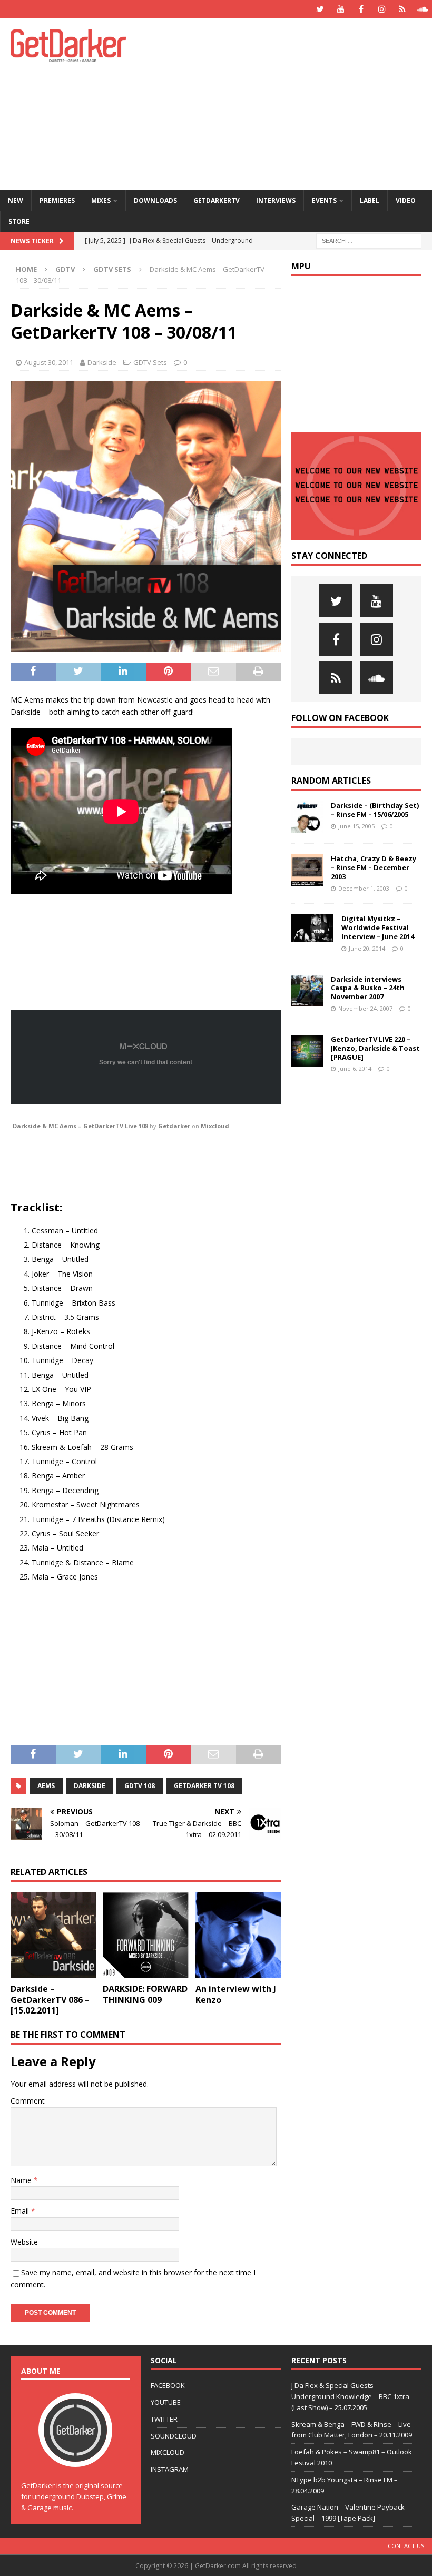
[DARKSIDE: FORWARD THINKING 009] (146, 1935)
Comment (28, 2101)
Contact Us (406, 2546)
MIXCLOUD (168, 2452)
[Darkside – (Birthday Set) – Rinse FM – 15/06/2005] (307, 817)
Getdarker (174, 1126)
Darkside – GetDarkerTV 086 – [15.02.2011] (50, 2000)
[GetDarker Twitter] (320, 9)
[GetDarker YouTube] (341, 9)
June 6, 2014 (355, 1068)
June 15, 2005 (356, 826)
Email (21, 2211)
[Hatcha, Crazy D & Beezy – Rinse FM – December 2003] (307, 870)
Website (24, 2242)
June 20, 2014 (367, 948)
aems (46, 1786)
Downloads (155, 200)
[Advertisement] (295, 103)
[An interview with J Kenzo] (238, 1935)
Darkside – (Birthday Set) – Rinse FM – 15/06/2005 (375, 810)
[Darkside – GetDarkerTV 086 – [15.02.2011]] (53, 1935)
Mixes (101, 200)
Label (370, 200)
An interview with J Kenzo (236, 1994)
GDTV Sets (150, 362)
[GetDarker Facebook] (361, 9)
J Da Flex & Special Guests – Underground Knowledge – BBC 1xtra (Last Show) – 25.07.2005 (350, 2396)
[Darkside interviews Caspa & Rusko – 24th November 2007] (307, 991)
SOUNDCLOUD (174, 2436)
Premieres (57, 200)
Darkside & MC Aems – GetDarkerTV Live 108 (80, 1126)
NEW (16, 200)
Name (22, 2180)
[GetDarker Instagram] (382, 9)
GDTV (65, 269)
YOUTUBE (166, 2402)
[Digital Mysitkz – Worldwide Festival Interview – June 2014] (312, 928)
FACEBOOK (168, 2385)
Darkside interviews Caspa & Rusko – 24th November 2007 (368, 988)
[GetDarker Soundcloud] (423, 9)
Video (406, 200)
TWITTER (164, 2419)
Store (19, 221)
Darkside (102, 362)
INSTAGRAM (170, 2469)
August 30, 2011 (49, 362)
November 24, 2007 (365, 1008)
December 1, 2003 (364, 888)
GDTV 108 (140, 1786)
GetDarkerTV (217, 200)
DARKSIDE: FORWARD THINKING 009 (145, 1994)
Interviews (276, 200)
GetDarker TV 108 (204, 1786)
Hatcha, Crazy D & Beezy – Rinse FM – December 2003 (374, 867)
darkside (90, 1786)
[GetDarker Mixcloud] (402, 9)
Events (324, 200)
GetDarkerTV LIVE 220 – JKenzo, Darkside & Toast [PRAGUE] (375, 1048)
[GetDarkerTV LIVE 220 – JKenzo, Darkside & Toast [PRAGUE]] (307, 1051)
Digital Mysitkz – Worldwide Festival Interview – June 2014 (378, 927)
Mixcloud (215, 1126)
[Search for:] (369, 240)
